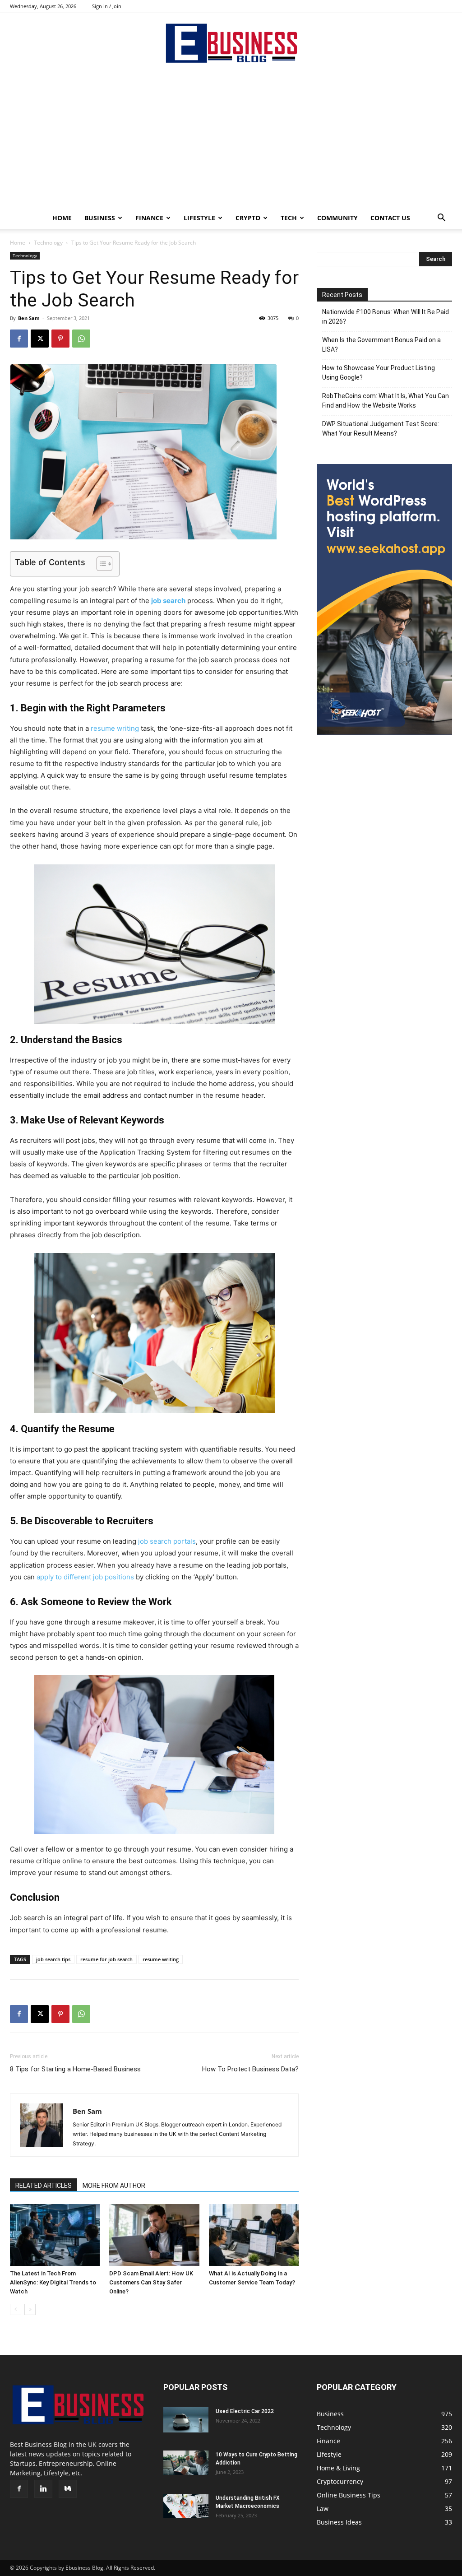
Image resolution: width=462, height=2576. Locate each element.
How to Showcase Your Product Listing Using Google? (379, 373)
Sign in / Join (107, 6)
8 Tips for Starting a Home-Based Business (75, 2069)
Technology (48, 243)
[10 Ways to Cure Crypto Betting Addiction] (186, 2463)
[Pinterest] (60, 339)
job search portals (167, 1541)
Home (62, 218)
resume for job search (106, 1959)
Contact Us (390, 218)
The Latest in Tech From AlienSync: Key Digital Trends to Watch (53, 2282)
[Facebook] (19, 339)
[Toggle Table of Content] (100, 564)
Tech (289, 218)
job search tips (53, 1959)
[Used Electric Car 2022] (186, 2420)
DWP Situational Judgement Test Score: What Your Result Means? (381, 429)
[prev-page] (16, 2309)
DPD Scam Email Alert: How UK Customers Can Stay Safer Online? (151, 2282)
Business (100, 218)
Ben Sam (29, 318)
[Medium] (68, 2489)
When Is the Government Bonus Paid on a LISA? (381, 345)
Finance (149, 218)
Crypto (248, 218)
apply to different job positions (85, 1577)
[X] (40, 339)
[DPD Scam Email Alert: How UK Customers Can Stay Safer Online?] (154, 2235)
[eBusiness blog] (231, 43)
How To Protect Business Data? (250, 2069)
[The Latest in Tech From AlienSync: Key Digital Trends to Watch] (55, 2235)
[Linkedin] (43, 2489)
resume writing (115, 728)
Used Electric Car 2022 (245, 2411)
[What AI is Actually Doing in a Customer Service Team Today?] (254, 2235)
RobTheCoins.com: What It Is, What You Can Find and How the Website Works (386, 401)
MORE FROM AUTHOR (114, 2186)
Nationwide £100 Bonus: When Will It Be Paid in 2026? (386, 317)
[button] (441, 219)
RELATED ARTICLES (44, 2186)
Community (337, 218)
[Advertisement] (231, 139)
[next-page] (30, 2309)
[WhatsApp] (81, 339)
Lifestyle (199, 218)
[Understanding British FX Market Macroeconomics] (186, 2506)
